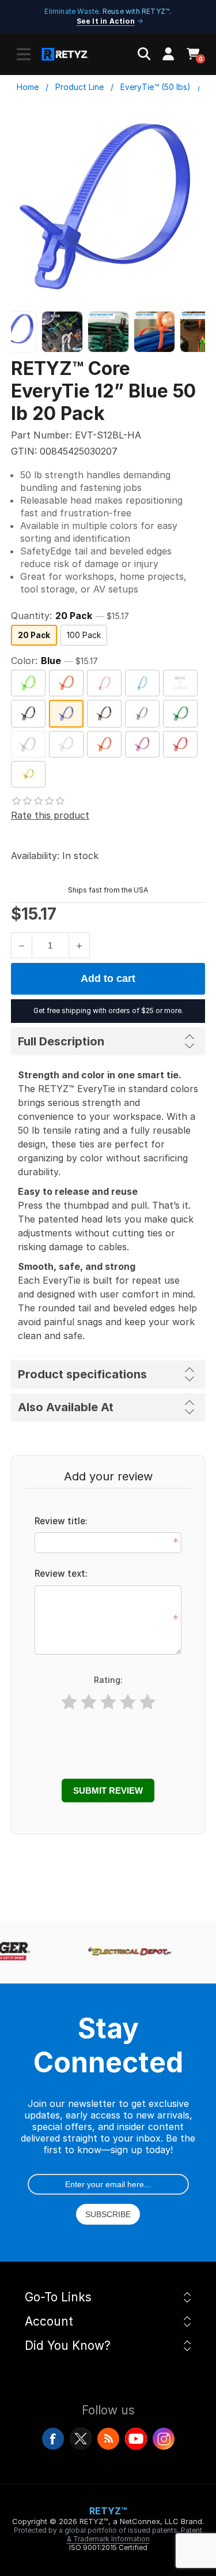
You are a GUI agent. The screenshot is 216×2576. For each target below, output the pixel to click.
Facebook (53, 2439)
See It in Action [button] (106, 21)
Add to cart (108, 978)
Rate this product (50, 815)
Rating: (108, 1680)
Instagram (164, 2439)
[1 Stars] (69, 1702)
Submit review (108, 1791)
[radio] (34, 635)
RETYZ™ (108, 2511)
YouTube (136, 2439)
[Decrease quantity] (22, 945)
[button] (24, 54)
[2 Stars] (89, 1702)
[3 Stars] (108, 1702)
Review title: (61, 1521)
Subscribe (108, 2214)
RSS (108, 2439)
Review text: (61, 1574)
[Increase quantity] (79, 945)
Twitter (81, 2439)
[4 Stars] (128, 1702)
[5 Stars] (147, 1702)
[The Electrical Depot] (126, 1952)
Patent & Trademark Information (135, 2534)
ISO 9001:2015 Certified (108, 2547)
